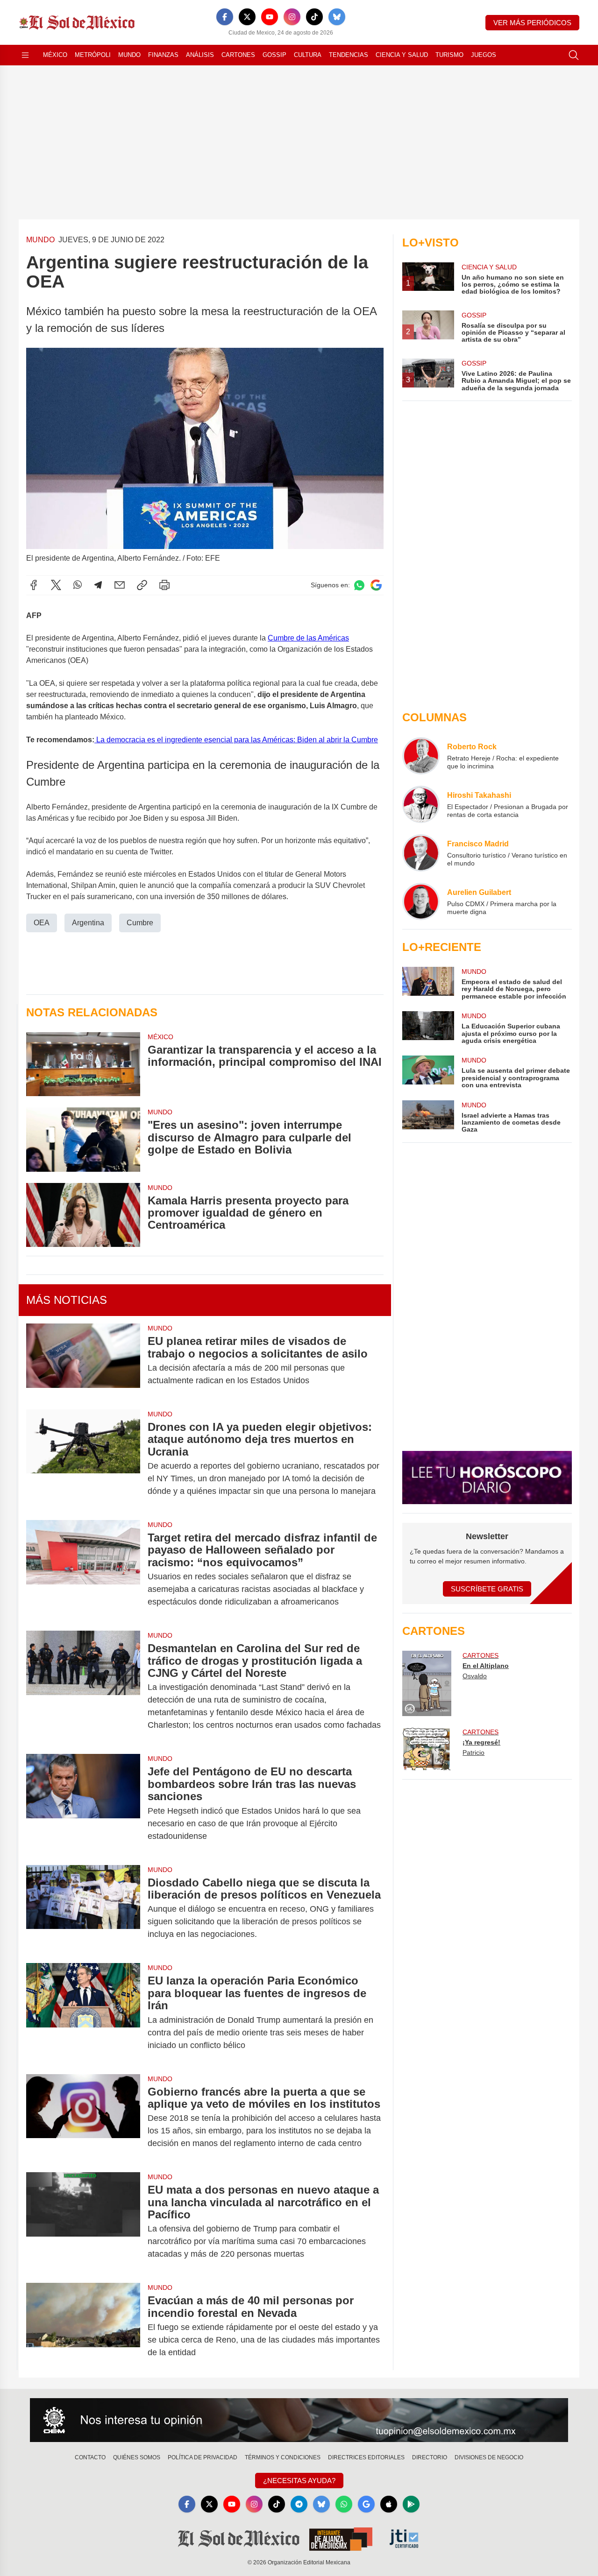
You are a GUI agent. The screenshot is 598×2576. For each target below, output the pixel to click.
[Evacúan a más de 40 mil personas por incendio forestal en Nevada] (83, 2326)
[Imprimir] (164, 585)
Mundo (129, 55)
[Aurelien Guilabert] (421, 901)
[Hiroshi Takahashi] (421, 804)
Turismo (449, 55)
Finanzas (163, 55)
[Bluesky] (337, 17)
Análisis (200, 55)
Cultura (308, 55)
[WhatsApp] (78, 585)
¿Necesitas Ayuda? (299, 2481)
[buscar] (574, 55)
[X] (247, 17)
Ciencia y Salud (402, 55)
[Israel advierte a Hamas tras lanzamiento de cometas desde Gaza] (428, 1117)
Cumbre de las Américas (308, 638)
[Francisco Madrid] (421, 853)
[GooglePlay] (411, 2504)
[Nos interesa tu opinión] (299, 2420)
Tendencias (349, 55)
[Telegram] (98, 585)
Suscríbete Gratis (487, 1589)
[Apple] (389, 2504)
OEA (42, 923)
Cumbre (140, 923)
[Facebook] (225, 17)
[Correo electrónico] (120, 585)
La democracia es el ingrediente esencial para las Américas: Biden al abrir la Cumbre (236, 740)
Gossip (274, 55)
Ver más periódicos (532, 23)
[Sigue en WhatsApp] (359, 585)
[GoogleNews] (366, 2504)
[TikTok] (314, 17)
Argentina (88, 923)
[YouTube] (270, 17)
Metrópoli (93, 55)
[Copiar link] (142, 585)
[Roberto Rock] (421, 756)
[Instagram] (292, 17)
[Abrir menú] (25, 55)
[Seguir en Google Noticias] (376, 585)
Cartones (238, 55)
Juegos (484, 55)
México (55, 55)
